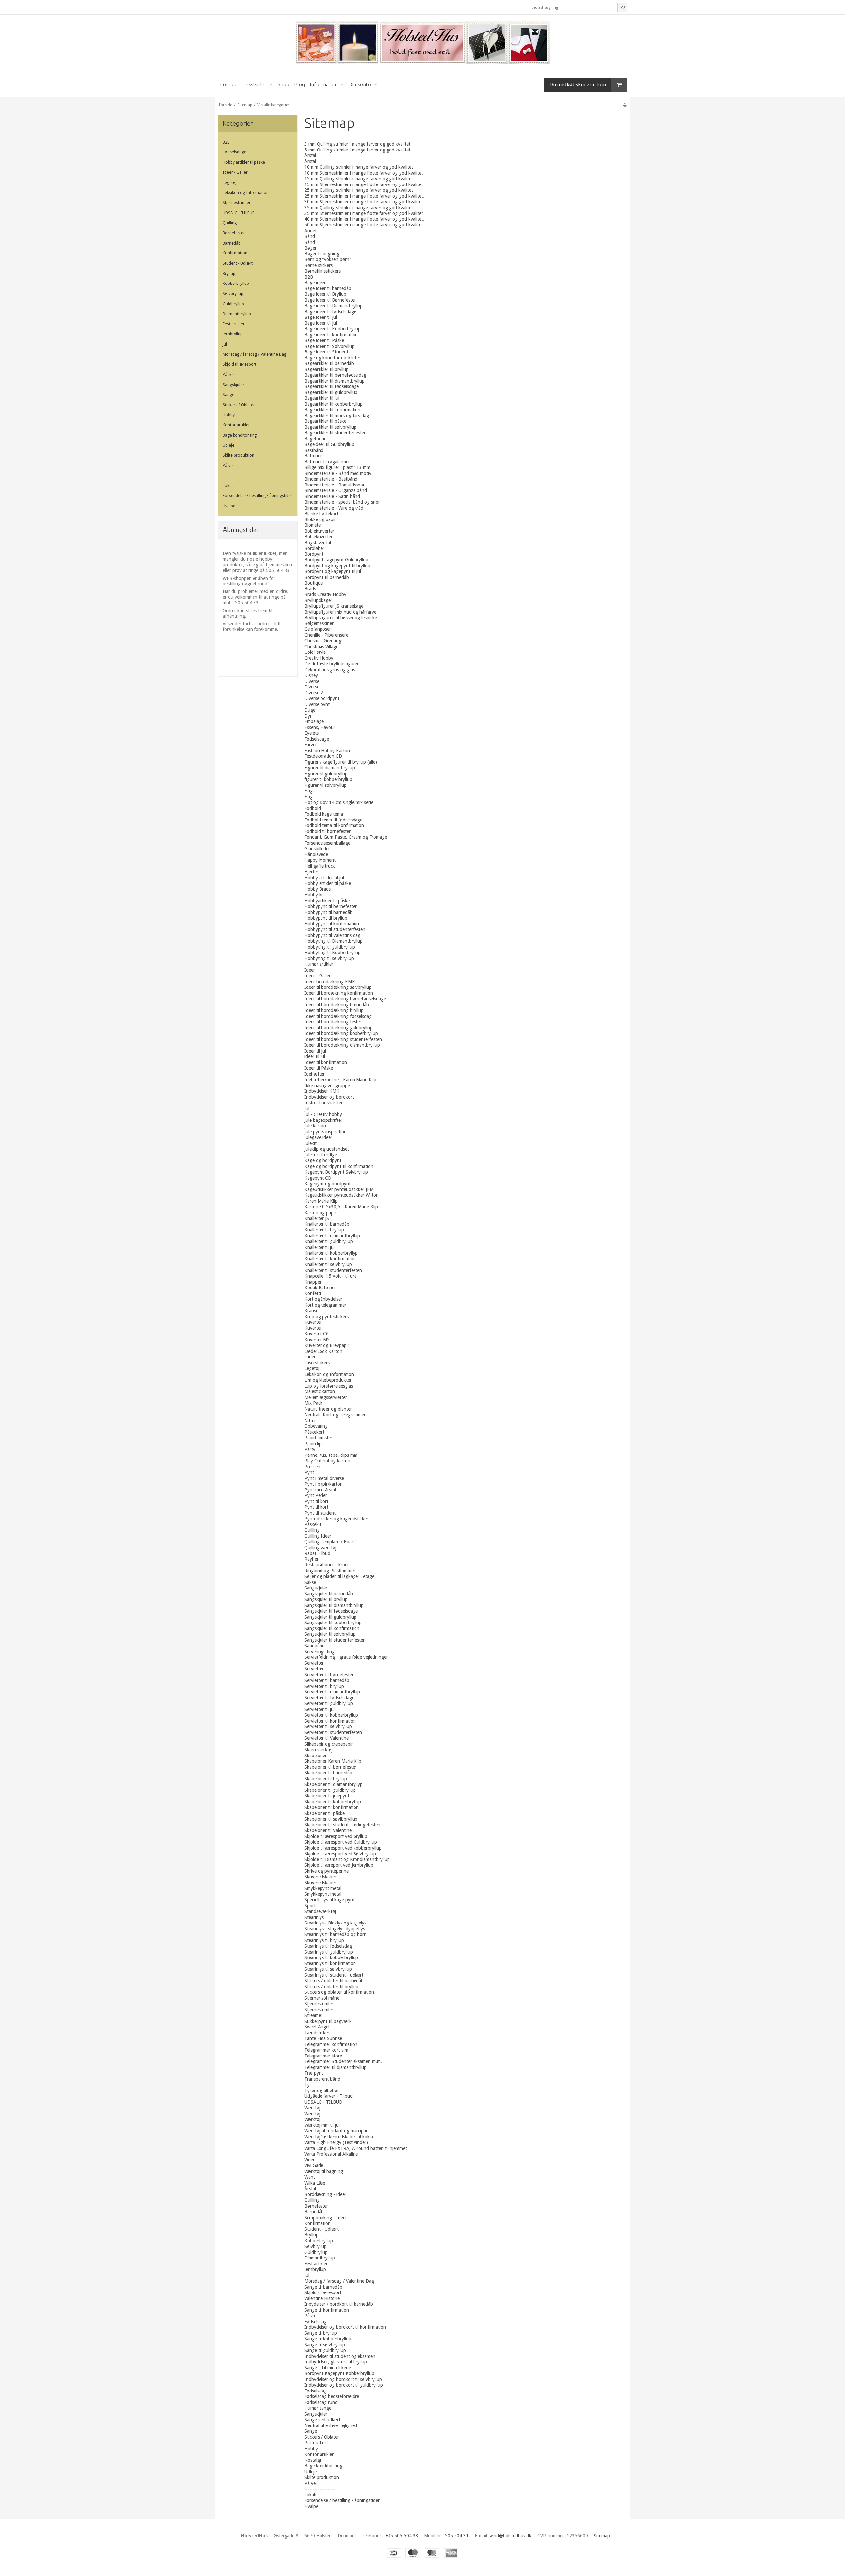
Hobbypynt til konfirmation (332, 924)
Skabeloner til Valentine (328, 1830)
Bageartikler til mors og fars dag (337, 416)
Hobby (229, 415)
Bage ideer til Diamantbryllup (334, 306)
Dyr (308, 716)
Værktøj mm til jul (322, 2125)
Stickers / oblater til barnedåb (334, 1981)
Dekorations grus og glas (330, 670)
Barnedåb (232, 243)
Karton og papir (320, 1213)
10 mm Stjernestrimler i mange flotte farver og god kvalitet (364, 173)
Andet (310, 231)
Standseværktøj (320, 1911)
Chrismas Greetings (324, 641)
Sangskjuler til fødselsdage (331, 1611)
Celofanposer (318, 629)
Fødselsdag (316, 2322)
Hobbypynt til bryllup (326, 918)
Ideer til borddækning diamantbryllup (342, 1045)
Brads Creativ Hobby (325, 594)
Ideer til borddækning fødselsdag (338, 1016)
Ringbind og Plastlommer (330, 1571)
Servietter (314, 1663)
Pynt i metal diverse (324, 1478)
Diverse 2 (314, 693)
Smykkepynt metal (323, 1888)
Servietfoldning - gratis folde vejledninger (346, 1657)
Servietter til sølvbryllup (328, 1726)
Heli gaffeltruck (320, 866)
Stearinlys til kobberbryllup (331, 1957)
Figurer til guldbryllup (326, 774)
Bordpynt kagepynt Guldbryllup (336, 560)
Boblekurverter (319, 531)
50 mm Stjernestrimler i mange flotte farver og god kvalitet (364, 225)
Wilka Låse (315, 2183)
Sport (310, 1906)
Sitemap (602, 2536)
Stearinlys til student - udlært (334, 1975)
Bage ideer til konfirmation (331, 335)
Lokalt (228, 486)
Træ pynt (314, 2073)
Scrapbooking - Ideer (326, 2218)
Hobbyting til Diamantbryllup (334, 941)
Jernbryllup (233, 334)
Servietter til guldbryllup (329, 1703)
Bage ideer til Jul (321, 317)
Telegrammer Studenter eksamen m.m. (343, 2061)
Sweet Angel (317, 2027)
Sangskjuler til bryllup (326, 1599)
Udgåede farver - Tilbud (328, 2096)
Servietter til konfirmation (330, 1721)
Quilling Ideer (318, 1536)
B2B (226, 142)
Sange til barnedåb (323, 2287)
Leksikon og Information (246, 193)
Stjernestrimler (237, 203)
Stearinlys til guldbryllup (329, 1952)
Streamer (313, 2015)
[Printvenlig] (625, 105)
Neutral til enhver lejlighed (331, 2425)
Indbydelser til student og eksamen (340, 2356)
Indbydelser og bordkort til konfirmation (345, 2327)
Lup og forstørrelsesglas (329, 1386)
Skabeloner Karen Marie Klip (333, 1761)
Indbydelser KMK (322, 1091)
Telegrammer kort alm (326, 2050)
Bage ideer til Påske (324, 340)
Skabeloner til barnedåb (328, 1773)
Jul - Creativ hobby (323, 1114)
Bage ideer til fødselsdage (330, 312)
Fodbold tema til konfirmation (334, 825)
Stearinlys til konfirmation (330, 1963)
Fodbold (313, 808)
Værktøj (312, 2108)
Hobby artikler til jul (324, 878)
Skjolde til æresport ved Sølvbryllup (340, 1854)
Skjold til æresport (240, 364)
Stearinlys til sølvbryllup (328, 1969)
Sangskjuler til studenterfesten (335, 1640)
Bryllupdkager (318, 600)
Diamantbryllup (237, 314)
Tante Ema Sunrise (323, 2038)
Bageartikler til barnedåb (329, 363)
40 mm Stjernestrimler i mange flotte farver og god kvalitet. (364, 219)
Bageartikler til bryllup (326, 369)
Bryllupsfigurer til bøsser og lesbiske (341, 618)
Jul (225, 344)
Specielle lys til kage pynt (329, 1900)
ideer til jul (315, 1056)
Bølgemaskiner (319, 623)
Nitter (310, 1421)
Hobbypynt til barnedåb (328, 912)
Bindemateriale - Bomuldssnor (335, 485)
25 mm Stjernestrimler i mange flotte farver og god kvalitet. (364, 196)
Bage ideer (315, 283)
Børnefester (234, 233)
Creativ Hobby (319, 658)
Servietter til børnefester (329, 1675)
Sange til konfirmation (327, 2310)
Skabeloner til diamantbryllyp (334, 1784)
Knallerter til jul (320, 1247)
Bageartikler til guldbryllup (331, 392)
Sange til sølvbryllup (325, 2345)
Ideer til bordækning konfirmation (339, 993)
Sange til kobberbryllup (328, 2339)
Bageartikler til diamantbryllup (335, 381)
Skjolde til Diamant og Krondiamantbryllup (347, 1859)
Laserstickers (317, 1363)
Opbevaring (316, 1426)
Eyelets (311, 733)
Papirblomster (318, 1438)
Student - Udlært (238, 263)
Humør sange (318, 2408)
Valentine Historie (322, 2298)
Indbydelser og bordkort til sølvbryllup (343, 2379)
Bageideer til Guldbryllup (329, 444)
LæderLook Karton (323, 1351)
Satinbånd (315, 1646)
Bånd (310, 236)
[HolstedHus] (422, 44)
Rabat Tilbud (317, 1553)
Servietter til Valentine (326, 1738)
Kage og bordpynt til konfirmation (339, 1166)
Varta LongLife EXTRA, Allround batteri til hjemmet (356, 2148)
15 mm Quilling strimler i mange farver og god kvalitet (359, 179)
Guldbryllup (233, 304)
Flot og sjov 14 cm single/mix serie (339, 802)
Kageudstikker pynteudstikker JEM (339, 1189)
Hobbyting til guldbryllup (330, 947)
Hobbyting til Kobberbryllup (333, 953)
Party (310, 1449)
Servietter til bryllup (324, 1686)
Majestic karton (320, 1391)
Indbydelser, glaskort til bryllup (336, 2362)
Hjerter (311, 872)
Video (310, 2160)
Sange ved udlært (322, 2420)
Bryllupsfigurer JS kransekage (334, 606)
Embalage (314, 721)
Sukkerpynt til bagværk (328, 2021)
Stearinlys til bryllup (324, 1940)
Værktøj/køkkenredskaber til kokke (339, 2137)
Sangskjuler (234, 385)
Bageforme (315, 439)
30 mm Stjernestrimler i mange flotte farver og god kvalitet (364, 202)
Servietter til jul (320, 1709)
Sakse (310, 1582)
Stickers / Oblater (239, 405)
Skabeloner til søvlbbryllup (331, 1819)
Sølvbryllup (233, 294)
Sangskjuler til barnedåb (329, 1594)
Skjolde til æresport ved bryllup (336, 1836)
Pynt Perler (316, 1495)
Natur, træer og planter (328, 1409)
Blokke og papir (320, 519)
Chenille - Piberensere (326, 635)
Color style (315, 652)
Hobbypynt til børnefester (331, 906)
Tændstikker (317, 2033)
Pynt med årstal (320, 1490)
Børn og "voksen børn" (328, 259)
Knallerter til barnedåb (327, 1224)
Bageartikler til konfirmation (332, 410)
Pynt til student (320, 1513)
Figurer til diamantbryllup (330, 768)
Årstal (310, 155)
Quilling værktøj (320, 1548)
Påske (228, 375)
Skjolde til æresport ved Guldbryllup (341, 1842)
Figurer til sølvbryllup (325, 785)
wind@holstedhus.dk (510, 2536)
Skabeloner (316, 1756)
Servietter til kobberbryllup (331, 1715)
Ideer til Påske (319, 1068)
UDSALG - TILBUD (239, 213)
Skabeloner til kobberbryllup (333, 1802)
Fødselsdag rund (321, 2402)
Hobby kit (314, 895)
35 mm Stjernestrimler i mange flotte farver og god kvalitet (364, 213)
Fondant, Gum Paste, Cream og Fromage (346, 837)
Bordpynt (314, 554)
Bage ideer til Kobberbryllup (333, 329)
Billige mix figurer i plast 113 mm (337, 467)
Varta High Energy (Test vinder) (336, 2142)
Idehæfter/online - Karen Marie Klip (340, 1080)
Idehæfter (315, 1074)
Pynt (309, 1472)
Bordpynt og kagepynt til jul (333, 571)
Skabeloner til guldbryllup (330, 1790)
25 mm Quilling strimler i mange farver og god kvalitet (359, 190)
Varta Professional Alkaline (331, 2154)
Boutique (314, 583)
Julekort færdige (321, 1155)
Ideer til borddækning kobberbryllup (341, 1033)
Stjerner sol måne (322, 1998)
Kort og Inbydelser (323, 1299)
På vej (228, 466)
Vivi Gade (314, 2165)
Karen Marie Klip (321, 1201)
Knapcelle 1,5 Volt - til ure (330, 1276)
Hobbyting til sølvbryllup (329, 958)
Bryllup (229, 274)
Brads (310, 589)
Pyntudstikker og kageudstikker (336, 1519)
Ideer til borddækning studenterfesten (343, 1039)
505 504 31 (457, 2536)
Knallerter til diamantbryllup (332, 1236)
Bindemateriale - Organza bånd (336, 490)
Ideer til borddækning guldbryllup (338, 1028)
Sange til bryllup (321, 2333)
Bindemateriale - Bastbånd (331, 479)
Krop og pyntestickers (326, 1317)
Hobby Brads (318, 889)
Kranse (311, 1311)
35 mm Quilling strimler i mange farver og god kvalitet (359, 208)
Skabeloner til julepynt (327, 1796)
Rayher (311, 1559)
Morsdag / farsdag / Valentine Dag (254, 354)
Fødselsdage (235, 152)
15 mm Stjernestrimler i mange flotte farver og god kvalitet (364, 184)
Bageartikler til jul (322, 398)
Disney (311, 675)
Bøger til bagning (322, 254)
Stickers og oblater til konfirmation (339, 1992)
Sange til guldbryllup (325, 2350)
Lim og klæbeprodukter (328, 1380)
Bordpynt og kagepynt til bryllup (337, 566)
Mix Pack (313, 1403)
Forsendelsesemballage (327, 843)
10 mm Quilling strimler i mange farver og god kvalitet (359, 167)
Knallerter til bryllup (324, 1230)
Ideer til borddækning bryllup (334, 1010)
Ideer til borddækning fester (333, 1022)
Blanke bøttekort (321, 514)
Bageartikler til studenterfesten (336, 433)
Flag (308, 791)
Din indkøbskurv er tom (578, 84)
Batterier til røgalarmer (327, 462)
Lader (310, 1357)
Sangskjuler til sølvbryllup (330, 1634)
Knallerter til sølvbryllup (328, 1264)
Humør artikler (319, 964)
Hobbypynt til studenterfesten (335, 929)
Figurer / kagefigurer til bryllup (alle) (341, 762)
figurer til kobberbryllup (328, 779)
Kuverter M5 (317, 1340)
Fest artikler (234, 324)
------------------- (235, 476)
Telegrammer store (323, 2056)
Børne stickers (319, 265)
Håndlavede (316, 854)
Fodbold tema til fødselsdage (333, 820)
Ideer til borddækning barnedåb (337, 1005)
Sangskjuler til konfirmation (332, 1628)
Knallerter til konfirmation (330, 1259)
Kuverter (313, 1322)
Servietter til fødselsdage (329, 1698)
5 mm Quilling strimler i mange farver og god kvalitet (357, 150)
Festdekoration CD (323, 756)
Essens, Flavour (320, 727)
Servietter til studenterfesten (333, 1732)
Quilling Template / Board (330, 1542)
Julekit (310, 1143)
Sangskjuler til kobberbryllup (333, 1623)
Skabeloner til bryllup (326, 1779)
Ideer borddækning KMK (330, 982)
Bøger (310, 248)
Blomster (313, 525)
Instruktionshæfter (323, 1103)
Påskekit (313, 1524)
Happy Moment (320, 860)
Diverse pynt (317, 704)
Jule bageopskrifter (323, 1120)
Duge (310, 710)
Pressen (312, 1467)
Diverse (312, 681)
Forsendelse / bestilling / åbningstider (258, 496)
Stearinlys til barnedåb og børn (336, 1934)
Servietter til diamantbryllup (332, 1692)
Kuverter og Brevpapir (327, 1345)
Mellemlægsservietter (326, 1397)
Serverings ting (320, 1652)
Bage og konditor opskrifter (332, 358)
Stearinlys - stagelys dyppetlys (335, 1929)
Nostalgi (313, 2460)
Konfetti (313, 1293)
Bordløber (314, 548)
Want (310, 2177)
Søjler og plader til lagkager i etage (339, 1576)
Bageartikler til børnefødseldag (335, 375)
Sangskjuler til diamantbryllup (334, 1605)
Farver (311, 745)
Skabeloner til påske (324, 1813)
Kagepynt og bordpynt (327, 1184)
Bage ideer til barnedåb (328, 288)
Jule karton (315, 1126)
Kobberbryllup (236, 284)
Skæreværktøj (319, 1750)
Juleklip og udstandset (327, 1149)
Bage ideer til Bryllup (325, 294)
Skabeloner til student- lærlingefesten (342, 1825)
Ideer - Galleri (236, 172)
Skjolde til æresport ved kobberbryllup (343, 1848)
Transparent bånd (322, 2079)
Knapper (313, 1282)
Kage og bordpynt (323, 1160)
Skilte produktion (238, 455)
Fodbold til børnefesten (328, 831)
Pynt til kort (316, 1501)
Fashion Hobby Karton (327, 751)
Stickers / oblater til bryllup (331, 1987)
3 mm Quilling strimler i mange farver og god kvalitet (357, 144)
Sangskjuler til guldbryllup (330, 1617)
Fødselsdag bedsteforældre (332, 2396)
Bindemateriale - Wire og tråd (334, 508)
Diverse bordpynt (322, 698)
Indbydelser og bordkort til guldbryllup (344, 2385)
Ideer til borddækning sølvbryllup (338, 987)
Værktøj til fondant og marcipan (337, 2131)
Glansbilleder (317, 849)
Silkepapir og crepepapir (329, 1744)
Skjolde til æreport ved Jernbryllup (339, 1865)
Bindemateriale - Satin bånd (332, 496)
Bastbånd (314, 450)
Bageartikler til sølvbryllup (330, 427)
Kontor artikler (236, 425)
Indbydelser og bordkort (329, 1097)
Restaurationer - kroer (327, 1565)
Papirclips (314, 1444)
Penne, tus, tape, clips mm (331, 1455)
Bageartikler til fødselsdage (332, 386)
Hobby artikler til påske (244, 162)
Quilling (230, 223)
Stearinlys (314, 1917)
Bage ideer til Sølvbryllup (329, 346)
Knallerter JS (317, 1218)
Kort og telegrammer (325, 1305)
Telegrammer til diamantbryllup (336, 2067)
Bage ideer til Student (326, 352)
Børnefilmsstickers (322, 271)
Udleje (229, 445)
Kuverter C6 (317, 1334)
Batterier (313, 456)
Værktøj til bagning (324, 2171)
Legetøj (230, 183)
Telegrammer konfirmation (331, 2044)
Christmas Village (321, 647)
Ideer (310, 970)
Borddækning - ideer (325, 2194)
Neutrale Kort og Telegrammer (335, 1415)
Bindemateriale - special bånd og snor (342, 502)
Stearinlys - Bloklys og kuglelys (335, 1923)
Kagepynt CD (318, 1178)
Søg (622, 7)
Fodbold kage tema (324, 814)
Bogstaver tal (318, 543)
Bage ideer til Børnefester (330, 300)
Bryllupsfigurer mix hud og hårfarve (340, 612)
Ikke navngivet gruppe (327, 1086)
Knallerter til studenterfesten (333, 1270)
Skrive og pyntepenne (326, 1871)
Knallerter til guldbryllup (329, 1241)
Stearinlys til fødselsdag (328, 1946)
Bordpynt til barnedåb (327, 577)
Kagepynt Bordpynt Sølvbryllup (336, 1172)
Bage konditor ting (240, 435)
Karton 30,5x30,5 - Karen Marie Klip (341, 1207)
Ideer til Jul (315, 1051)
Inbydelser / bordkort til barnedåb (339, 2304)
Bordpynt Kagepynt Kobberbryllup (339, 2373)
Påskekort (314, 1432)
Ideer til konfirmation (326, 1062)
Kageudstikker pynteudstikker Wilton (341, 1195)
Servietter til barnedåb (327, 1680)
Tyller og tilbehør (322, 2091)
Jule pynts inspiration (325, 1132)
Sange (229, 395)
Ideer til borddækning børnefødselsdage (345, 999)
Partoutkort (316, 2443)
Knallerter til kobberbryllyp (331, 1253)
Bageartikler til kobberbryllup (334, 404)
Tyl (307, 2085)
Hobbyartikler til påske (327, 901)
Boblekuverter (319, 537)
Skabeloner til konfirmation (332, 1807)
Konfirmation (235, 253)
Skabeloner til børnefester (330, 1767)
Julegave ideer (318, 1137)
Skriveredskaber (320, 1877)
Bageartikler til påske (325, 421)
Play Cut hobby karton (327, 1461)
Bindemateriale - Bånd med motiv (338, 473)
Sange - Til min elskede (328, 2368)
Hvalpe (229, 506)
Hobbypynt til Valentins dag (332, 935)
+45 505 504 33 (402, 2536)
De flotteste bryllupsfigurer (332, 664)
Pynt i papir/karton (323, 1484)
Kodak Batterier (320, 1288)
